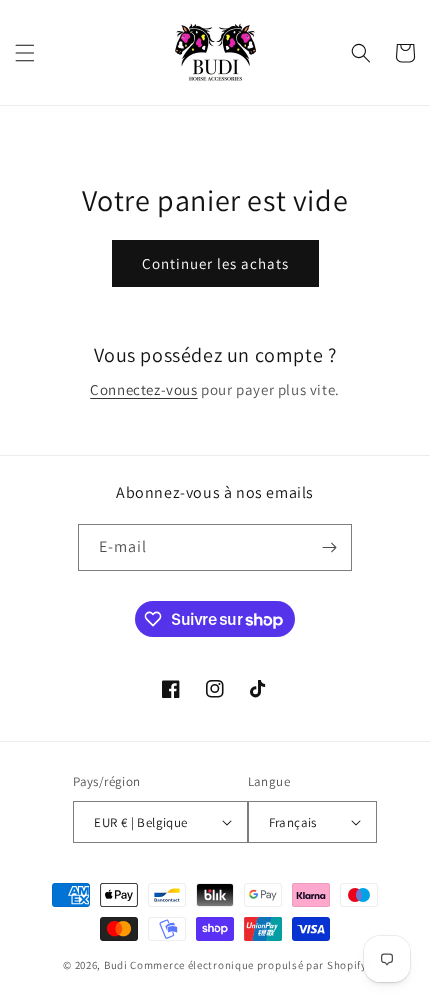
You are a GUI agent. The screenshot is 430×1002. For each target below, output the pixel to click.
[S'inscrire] (329, 547)
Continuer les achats (215, 263)
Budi (116, 965)
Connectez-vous (143, 389)
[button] (25, 53)
